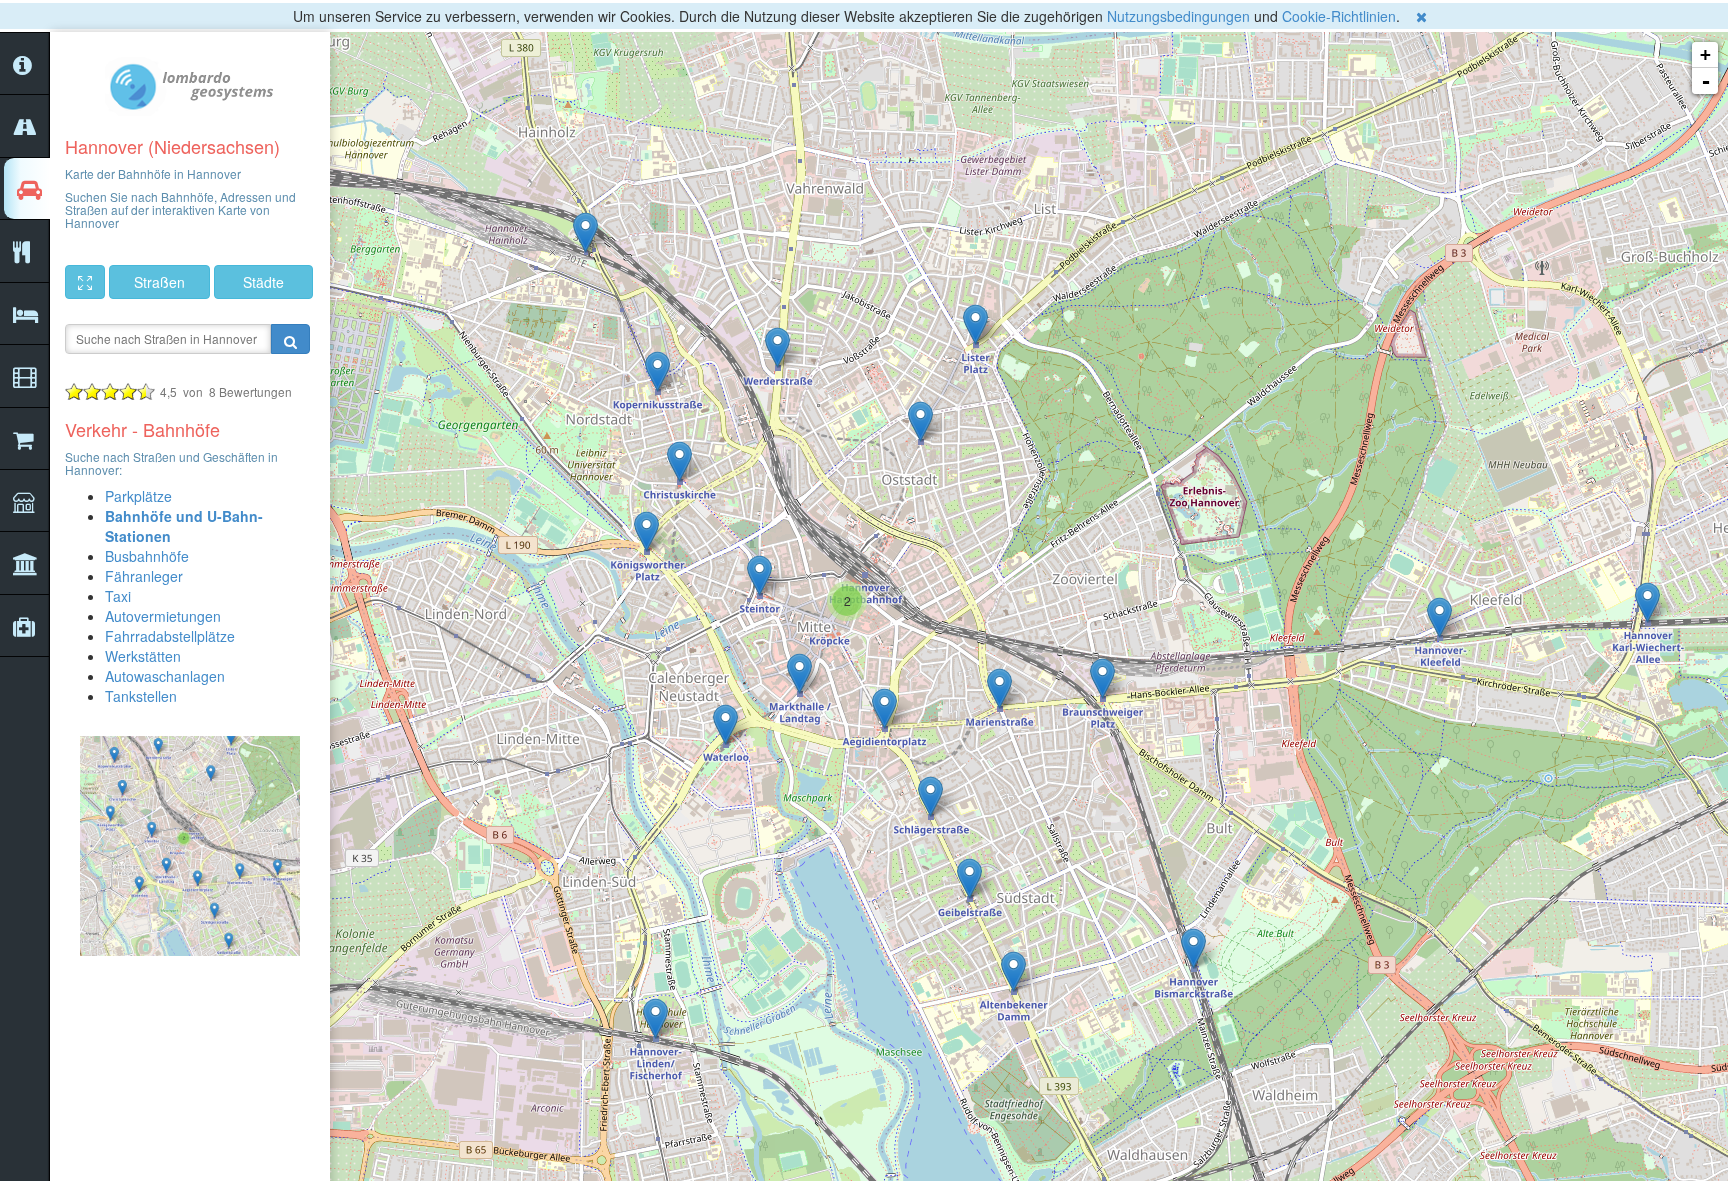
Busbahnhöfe (147, 556)
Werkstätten (143, 656)
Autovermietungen (163, 616)
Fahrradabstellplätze (170, 636)
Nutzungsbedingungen (1178, 16)
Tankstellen (141, 696)
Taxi (118, 596)
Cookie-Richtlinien (1339, 16)
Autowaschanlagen (165, 676)
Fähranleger (144, 576)
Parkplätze (138, 496)
